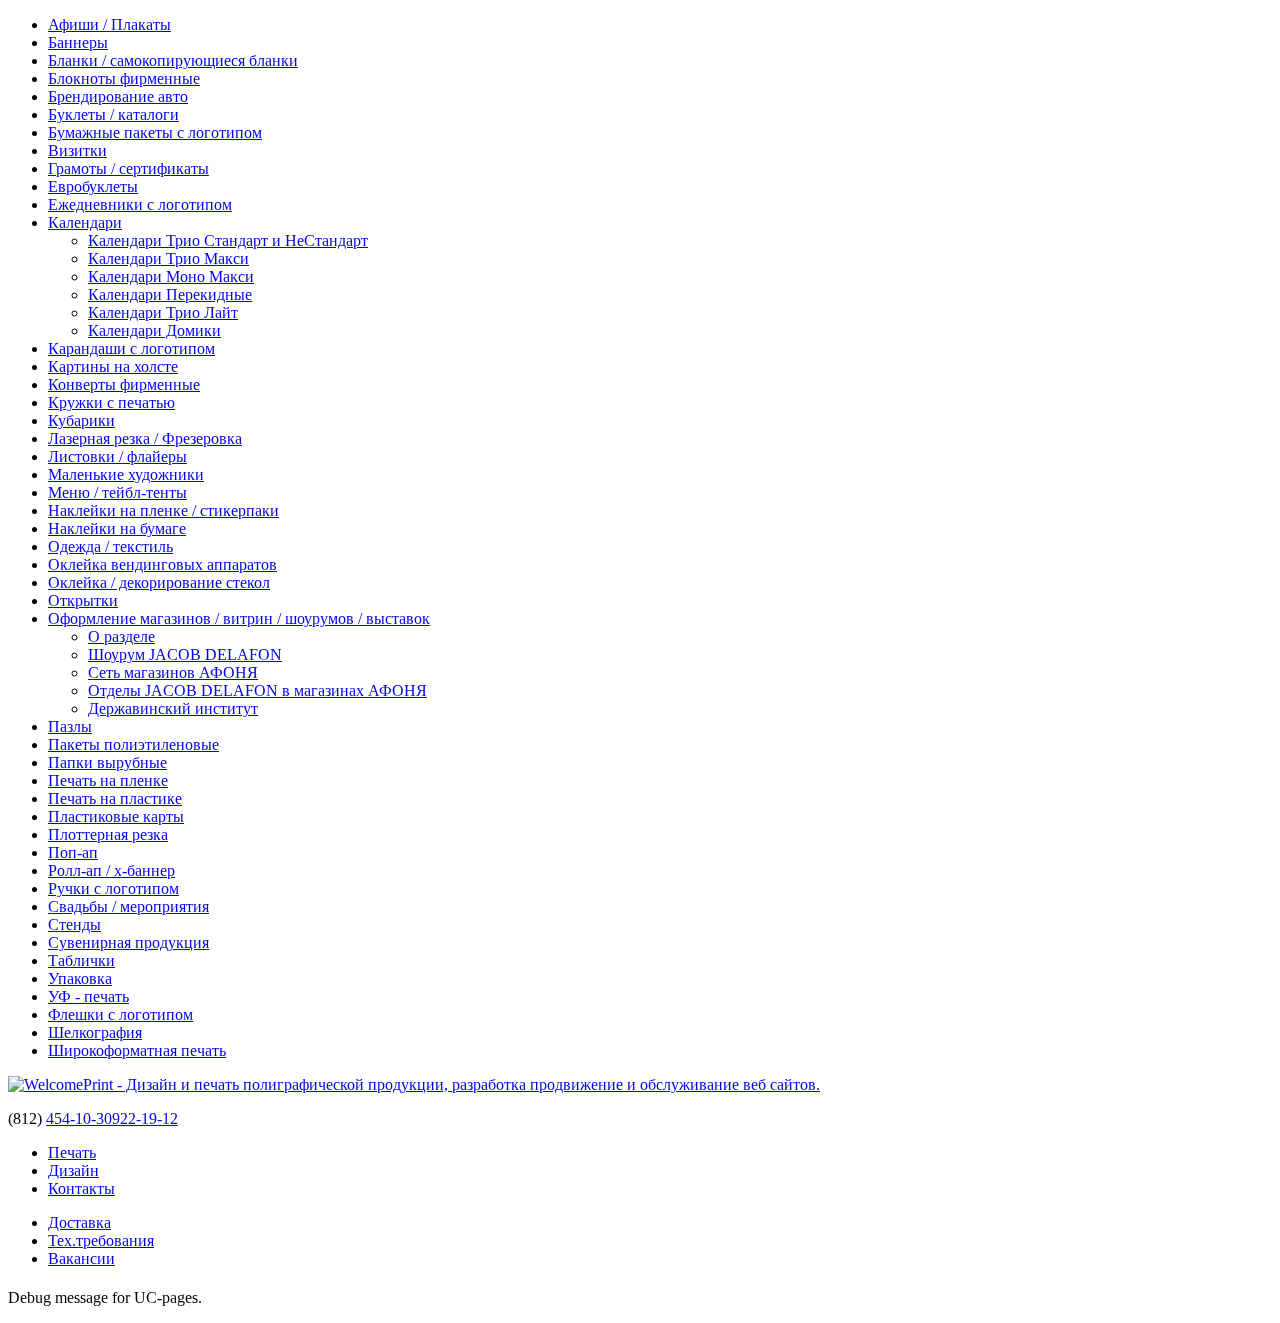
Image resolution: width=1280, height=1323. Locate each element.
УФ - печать (88, 996)
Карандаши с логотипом (131, 348)
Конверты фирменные (124, 384)
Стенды (74, 924)
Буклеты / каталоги (113, 114)
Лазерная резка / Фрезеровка (145, 438)
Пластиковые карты (116, 816)
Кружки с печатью (111, 402)
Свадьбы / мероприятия (128, 906)
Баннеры (78, 42)
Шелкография (95, 1032)
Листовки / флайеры (117, 456)
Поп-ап (73, 852)
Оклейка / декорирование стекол (159, 582)
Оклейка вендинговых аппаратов (162, 564)
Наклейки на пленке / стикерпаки (163, 510)
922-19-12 (145, 1118)
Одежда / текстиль (110, 546)
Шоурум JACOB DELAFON (185, 654)
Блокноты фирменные (124, 78)
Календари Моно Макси (171, 276)
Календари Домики (154, 330)
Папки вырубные (107, 762)
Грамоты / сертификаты (128, 168)
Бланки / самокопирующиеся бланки (173, 60)
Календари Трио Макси (168, 258)
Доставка (79, 1222)
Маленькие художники (126, 474)
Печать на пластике (115, 798)
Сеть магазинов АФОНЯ (173, 672)
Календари (85, 222)
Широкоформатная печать (137, 1050)
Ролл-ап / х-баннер (111, 870)
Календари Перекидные (170, 294)
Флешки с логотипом (120, 1014)
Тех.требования (101, 1240)
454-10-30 (79, 1118)
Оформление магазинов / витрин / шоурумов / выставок (239, 618)
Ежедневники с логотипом (140, 204)
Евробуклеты (93, 186)
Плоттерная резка (108, 834)
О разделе (121, 636)
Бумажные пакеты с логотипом (155, 132)
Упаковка (80, 978)
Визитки (77, 150)
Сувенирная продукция (128, 942)
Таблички (81, 960)
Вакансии (81, 1258)
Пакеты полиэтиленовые (133, 744)
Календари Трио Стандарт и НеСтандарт (228, 240)
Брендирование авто (118, 96)
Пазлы (70, 726)
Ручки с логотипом (113, 888)
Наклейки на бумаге (117, 528)
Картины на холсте (113, 366)
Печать (72, 1152)
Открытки (83, 600)
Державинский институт (173, 708)
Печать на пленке (108, 780)
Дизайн (73, 1170)
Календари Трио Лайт (163, 312)
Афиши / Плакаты (109, 24)
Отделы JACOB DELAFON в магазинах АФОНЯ (257, 690)
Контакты (81, 1188)
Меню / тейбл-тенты (117, 492)
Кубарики (81, 420)
